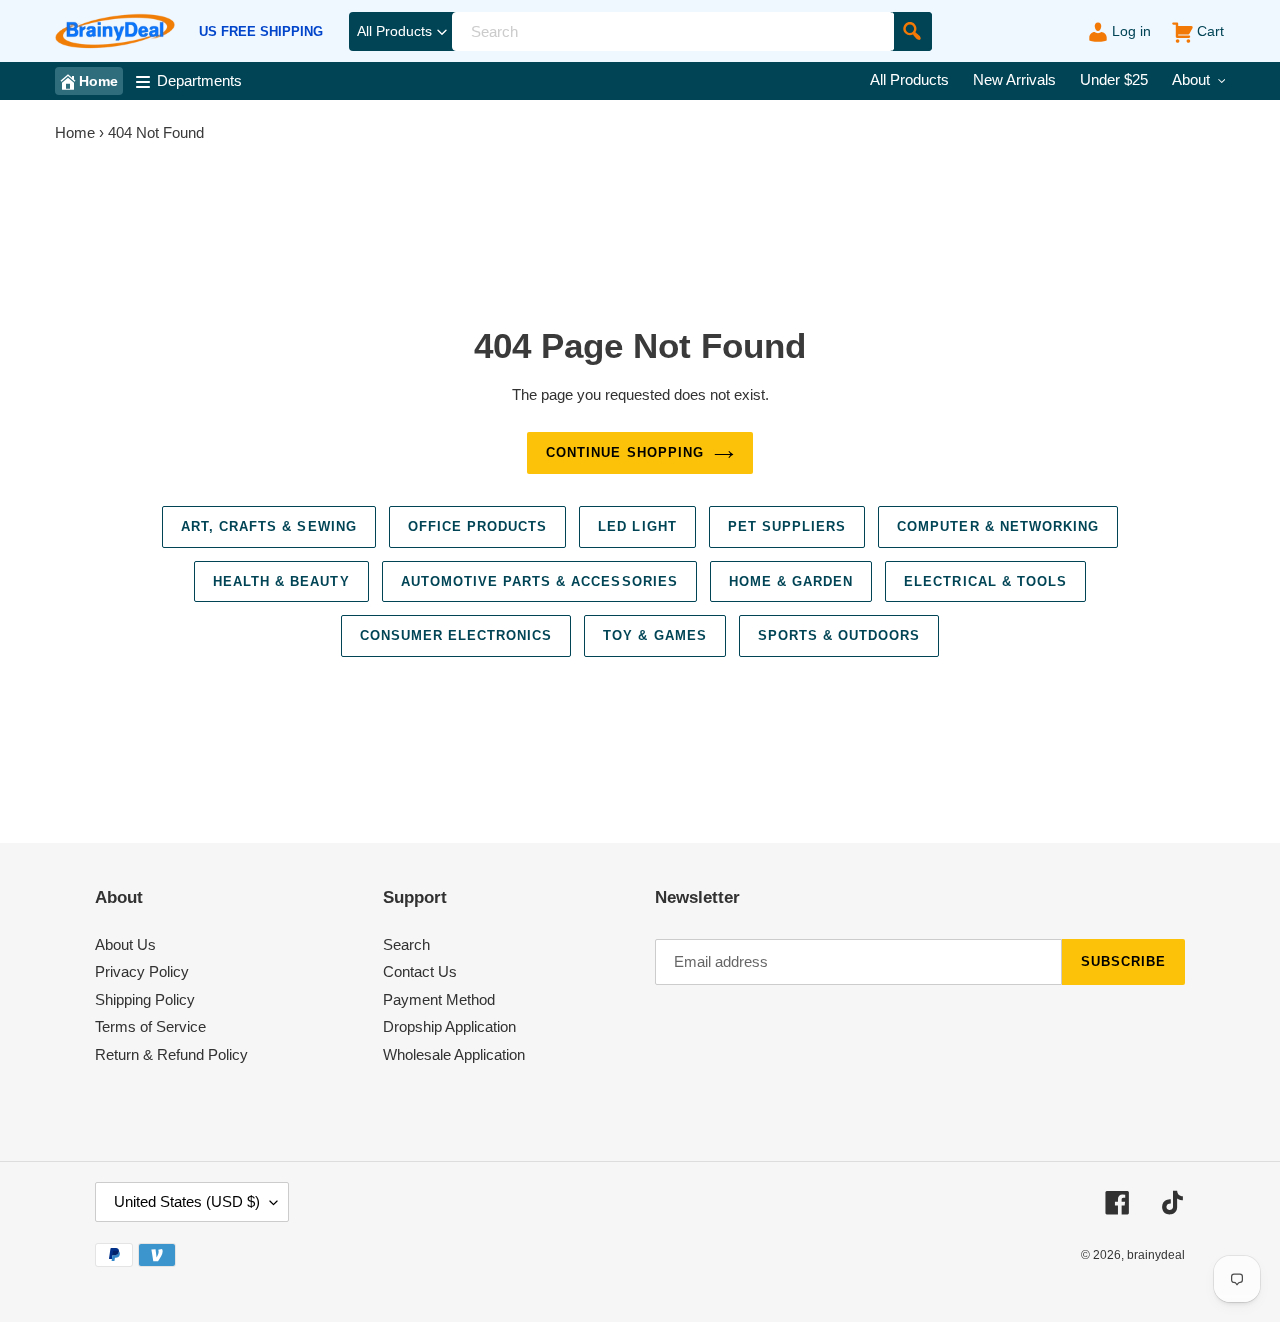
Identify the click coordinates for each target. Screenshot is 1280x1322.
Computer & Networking (998, 526)
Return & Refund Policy (171, 1054)
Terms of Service (150, 1026)
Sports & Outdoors (839, 635)
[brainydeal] (115, 31)
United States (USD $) (187, 1201)
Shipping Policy (145, 999)
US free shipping (261, 32)
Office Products (478, 526)
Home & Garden (791, 581)
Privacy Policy (142, 971)
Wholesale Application (454, 1054)
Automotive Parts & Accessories (539, 581)
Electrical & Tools (985, 581)
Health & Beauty (281, 581)
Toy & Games (654, 635)
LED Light (637, 526)
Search (406, 944)
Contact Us (420, 971)
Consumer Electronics (456, 635)
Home (75, 132)
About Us (125, 944)
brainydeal (1156, 1255)
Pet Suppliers (787, 526)
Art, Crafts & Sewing (269, 526)
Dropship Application (449, 1026)
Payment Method (439, 999)
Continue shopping (625, 452)
